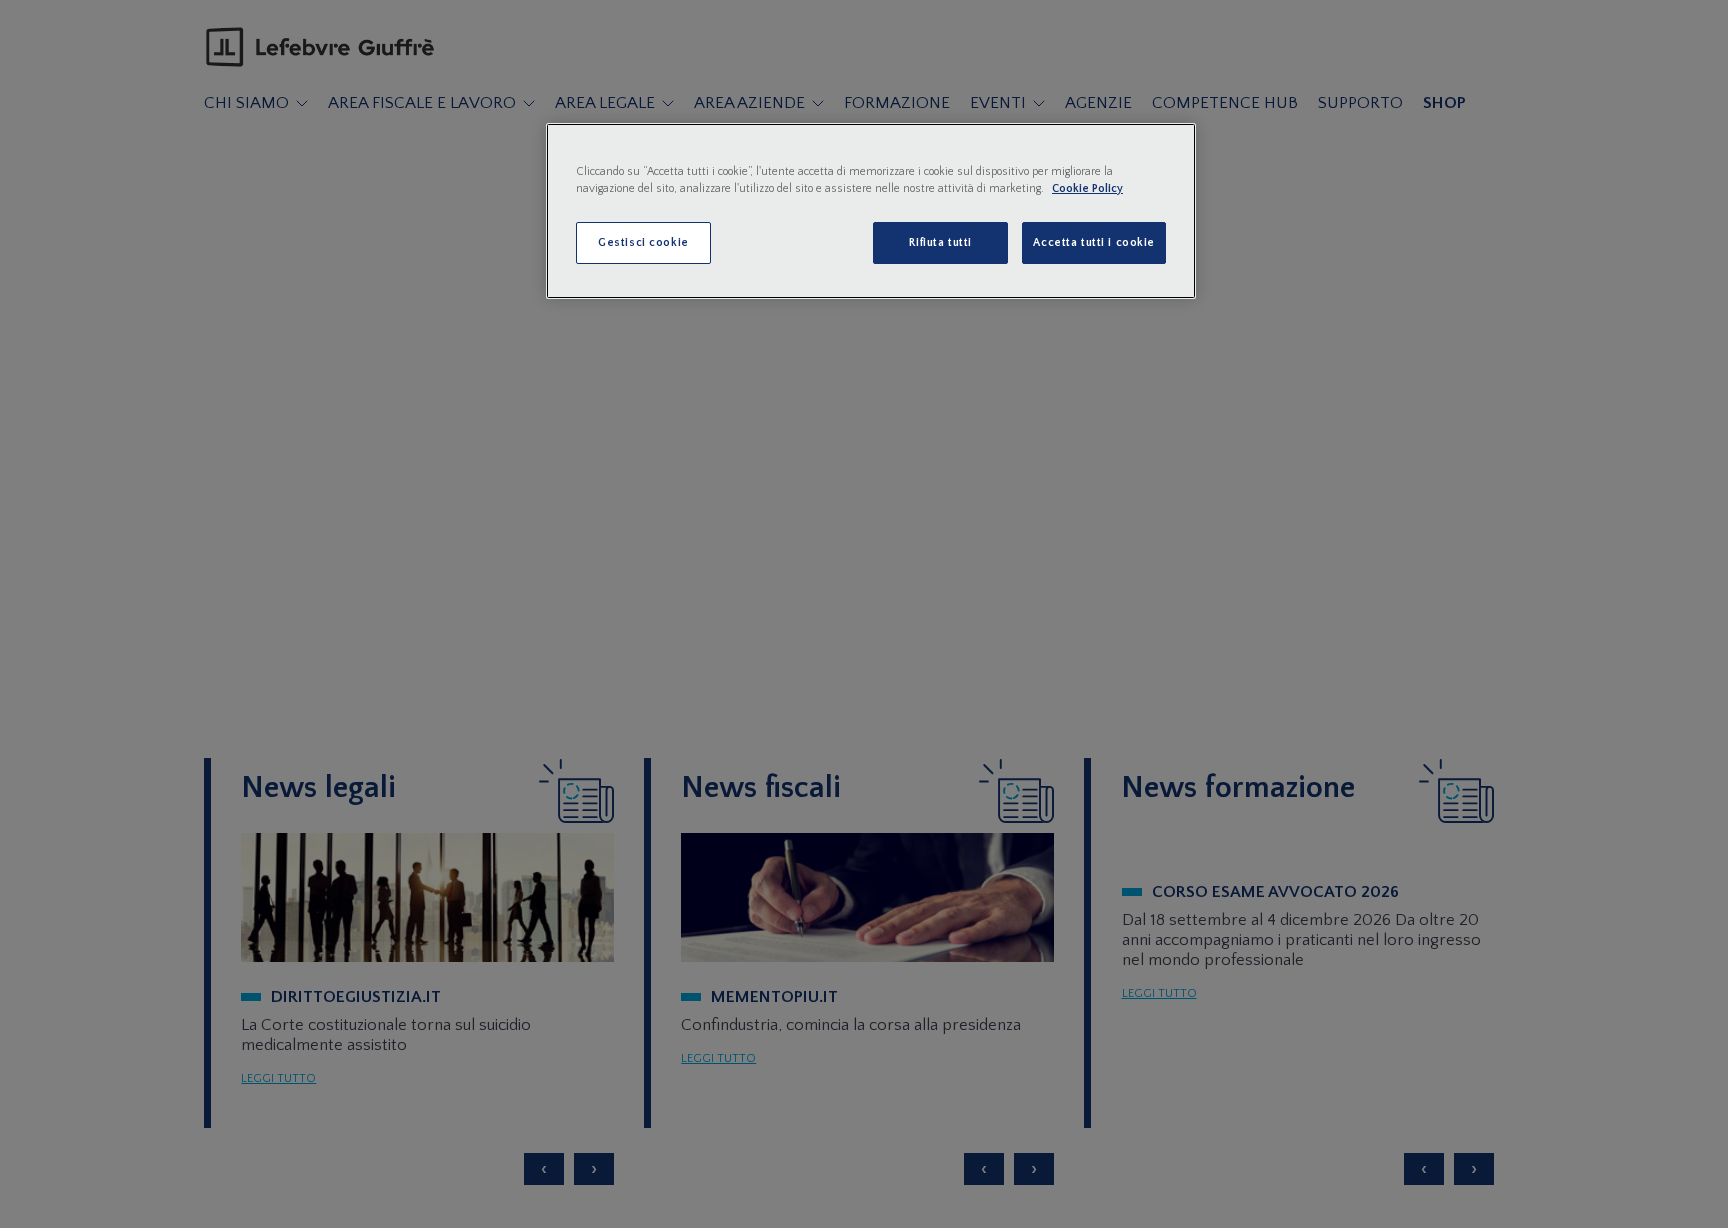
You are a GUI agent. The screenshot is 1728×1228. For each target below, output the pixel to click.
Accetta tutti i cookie (1094, 242)
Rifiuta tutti (940, 242)
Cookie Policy (1087, 188)
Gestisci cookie (643, 242)
